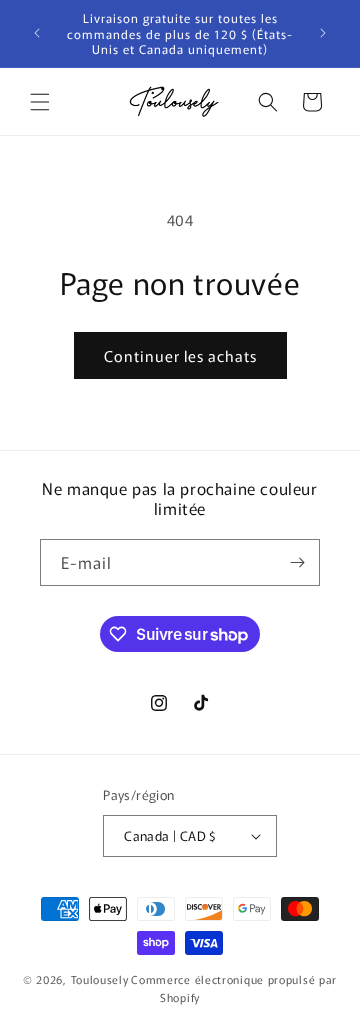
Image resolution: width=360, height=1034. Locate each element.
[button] (40, 102)
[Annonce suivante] (323, 33)
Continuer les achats (180, 355)
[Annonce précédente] (37, 33)
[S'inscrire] (297, 562)
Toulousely (100, 979)
